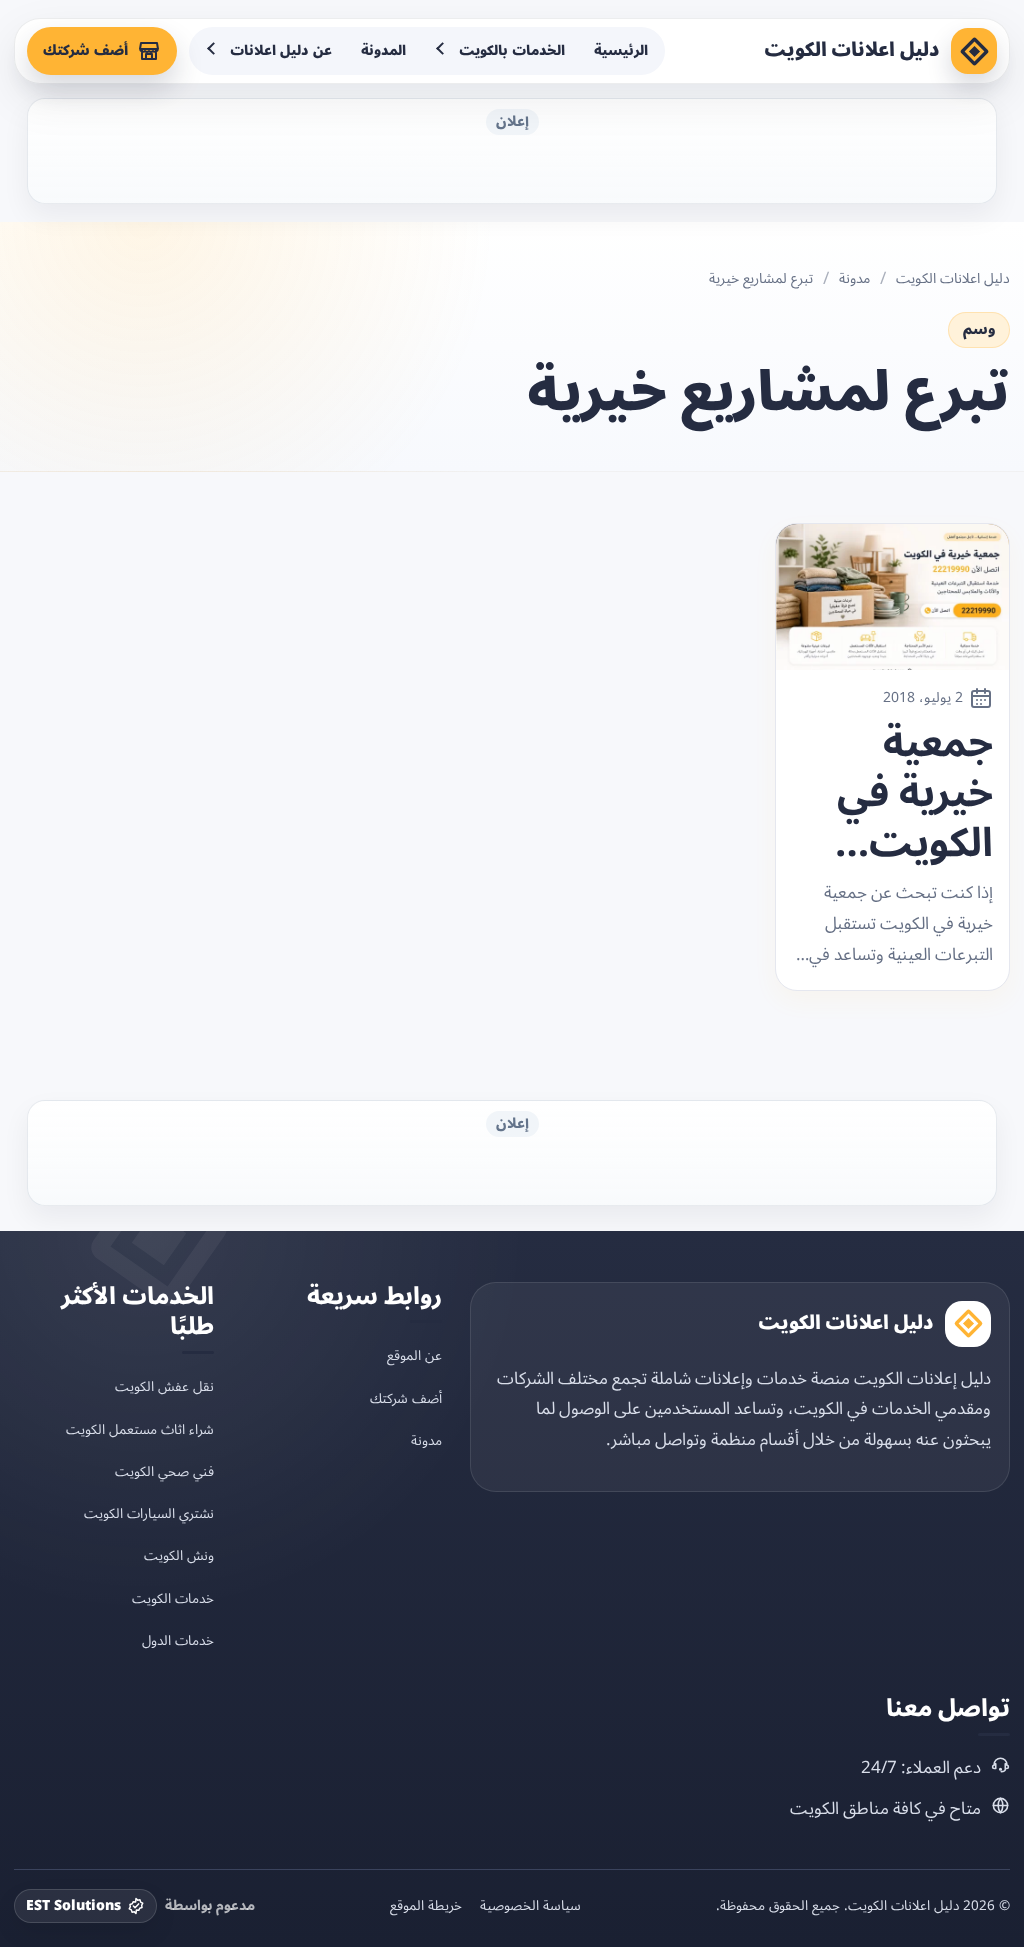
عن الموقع (414, 1355)
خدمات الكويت (173, 1598)
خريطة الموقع (426, 1906)
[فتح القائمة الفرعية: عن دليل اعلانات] (213, 51)
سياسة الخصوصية (530, 1906)
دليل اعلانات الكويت (852, 50)
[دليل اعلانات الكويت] (974, 51)
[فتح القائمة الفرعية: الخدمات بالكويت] (442, 51)
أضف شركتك (85, 50)
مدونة (854, 279)
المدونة (383, 50)
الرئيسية (621, 50)
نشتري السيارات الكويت (149, 1513)
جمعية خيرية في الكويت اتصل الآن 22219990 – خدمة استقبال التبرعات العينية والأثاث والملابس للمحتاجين (901, 794)
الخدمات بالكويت (512, 50)
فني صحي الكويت (164, 1471)
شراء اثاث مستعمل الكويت (140, 1429)
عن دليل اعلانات (281, 50)
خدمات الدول (178, 1640)
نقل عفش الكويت (164, 1386)
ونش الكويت (179, 1555)
